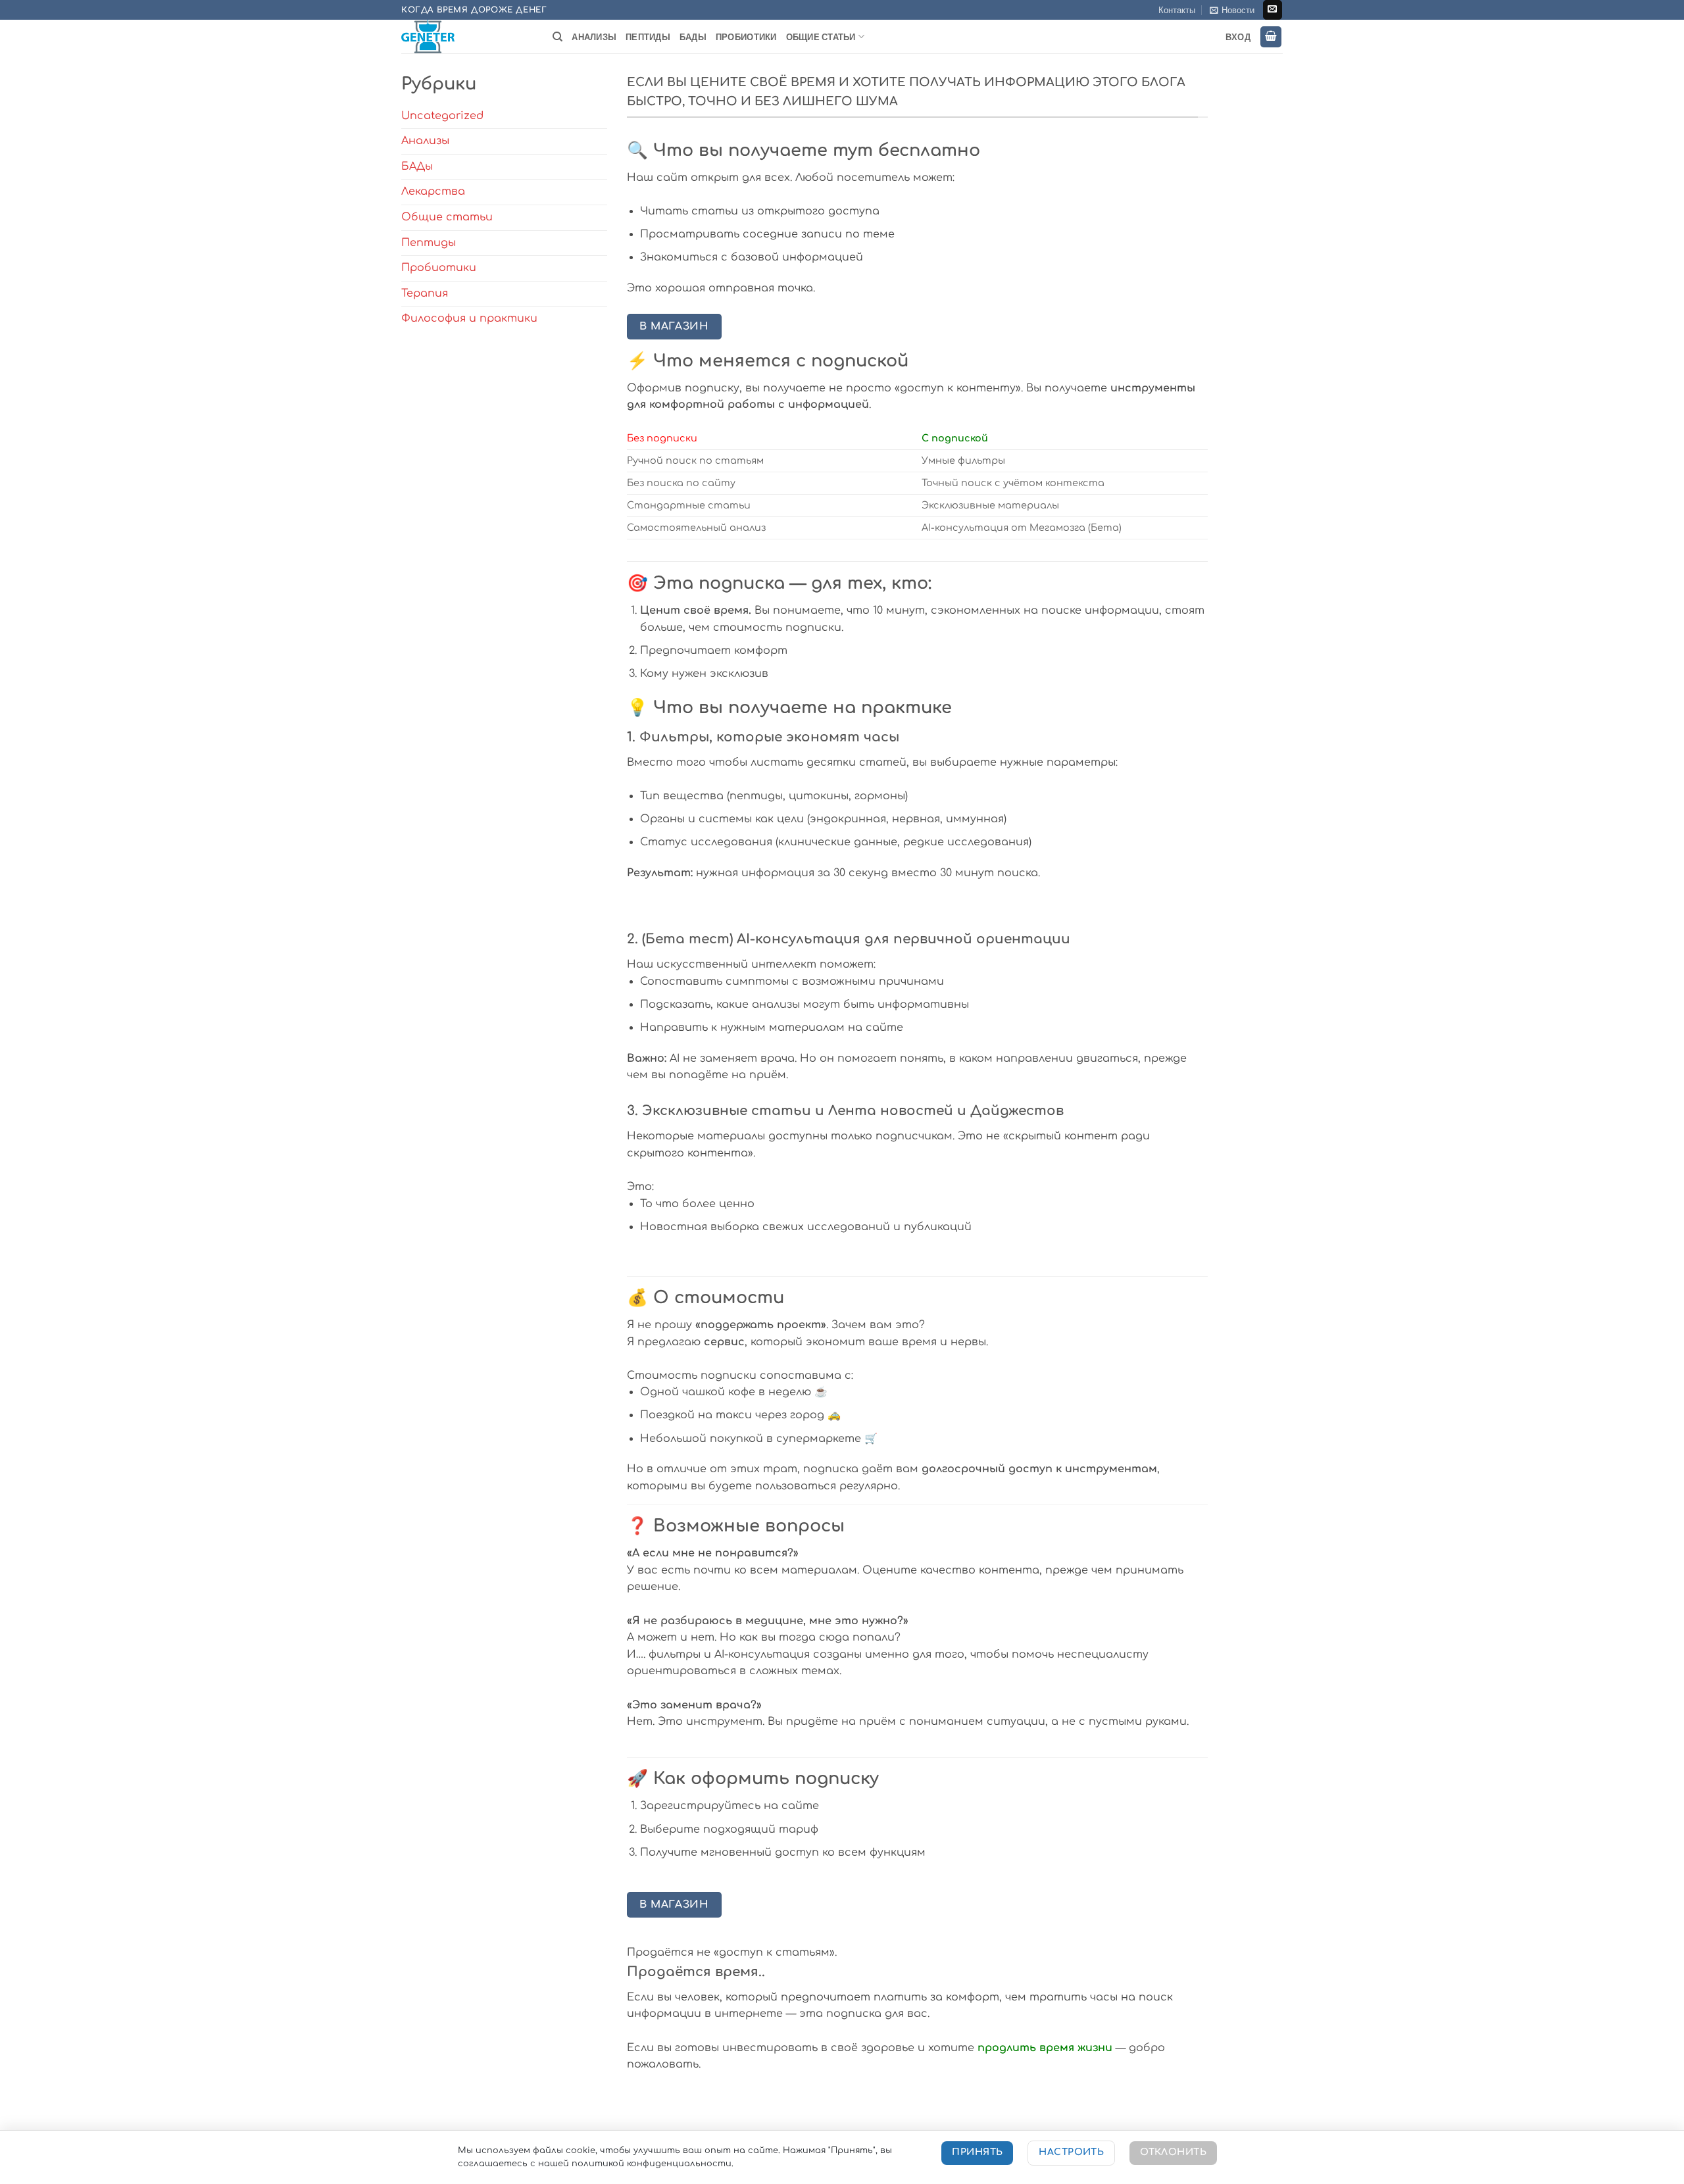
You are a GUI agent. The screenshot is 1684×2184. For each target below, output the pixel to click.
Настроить (1071, 2152)
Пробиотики (746, 37)
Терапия (425, 293)
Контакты (1177, 10)
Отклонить (1173, 2152)
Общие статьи (821, 37)
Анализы (594, 37)
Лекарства (433, 191)
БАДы (693, 37)
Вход (1238, 37)
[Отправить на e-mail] (1273, 10)
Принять (977, 2152)
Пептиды (648, 37)
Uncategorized (442, 116)
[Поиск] (557, 37)
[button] (1232, 10)
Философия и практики (469, 318)
